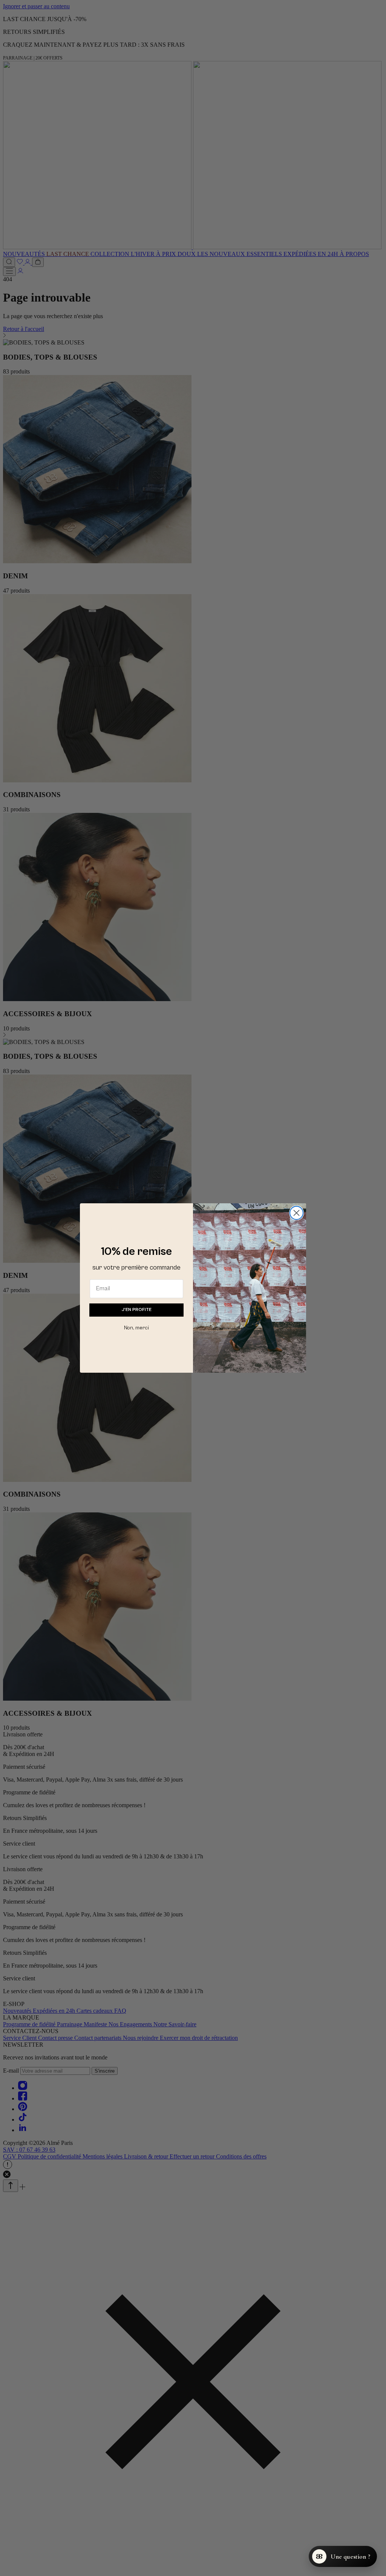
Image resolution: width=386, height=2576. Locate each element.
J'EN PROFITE (137, 1310)
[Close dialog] (296, 1213)
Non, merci (136, 1328)
